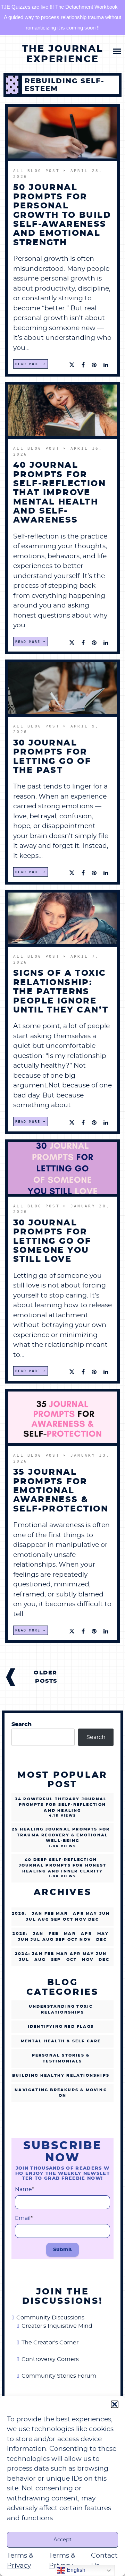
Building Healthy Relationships (61, 2075)
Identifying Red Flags (61, 2027)
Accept (62, 2540)
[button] (115, 2404)
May (103, 1934)
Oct (72, 1960)
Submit (62, 2250)
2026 (18, 1914)
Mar (70, 1934)
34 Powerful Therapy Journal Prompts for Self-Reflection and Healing (61, 1805)
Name (24, 2189)
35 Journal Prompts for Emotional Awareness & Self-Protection (61, 1491)
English (75, 2570)
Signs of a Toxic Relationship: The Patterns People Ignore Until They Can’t (61, 992)
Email (24, 2218)
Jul (24, 1960)
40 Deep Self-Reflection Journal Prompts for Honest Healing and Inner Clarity (62, 1866)
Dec (102, 1940)
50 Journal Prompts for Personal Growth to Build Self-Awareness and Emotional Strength (62, 215)
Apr (78, 1914)
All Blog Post (38, 171)
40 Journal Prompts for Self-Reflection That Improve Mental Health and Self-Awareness (60, 493)
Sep (56, 1960)
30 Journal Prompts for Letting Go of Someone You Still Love (52, 1241)
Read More (28, 364)
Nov (88, 1960)
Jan (37, 1914)
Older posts (45, 1677)
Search (22, 1724)
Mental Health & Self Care (61, 2041)
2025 (19, 1934)
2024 (22, 1954)
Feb (54, 1934)
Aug (40, 1960)
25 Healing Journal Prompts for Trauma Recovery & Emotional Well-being (61, 1835)
